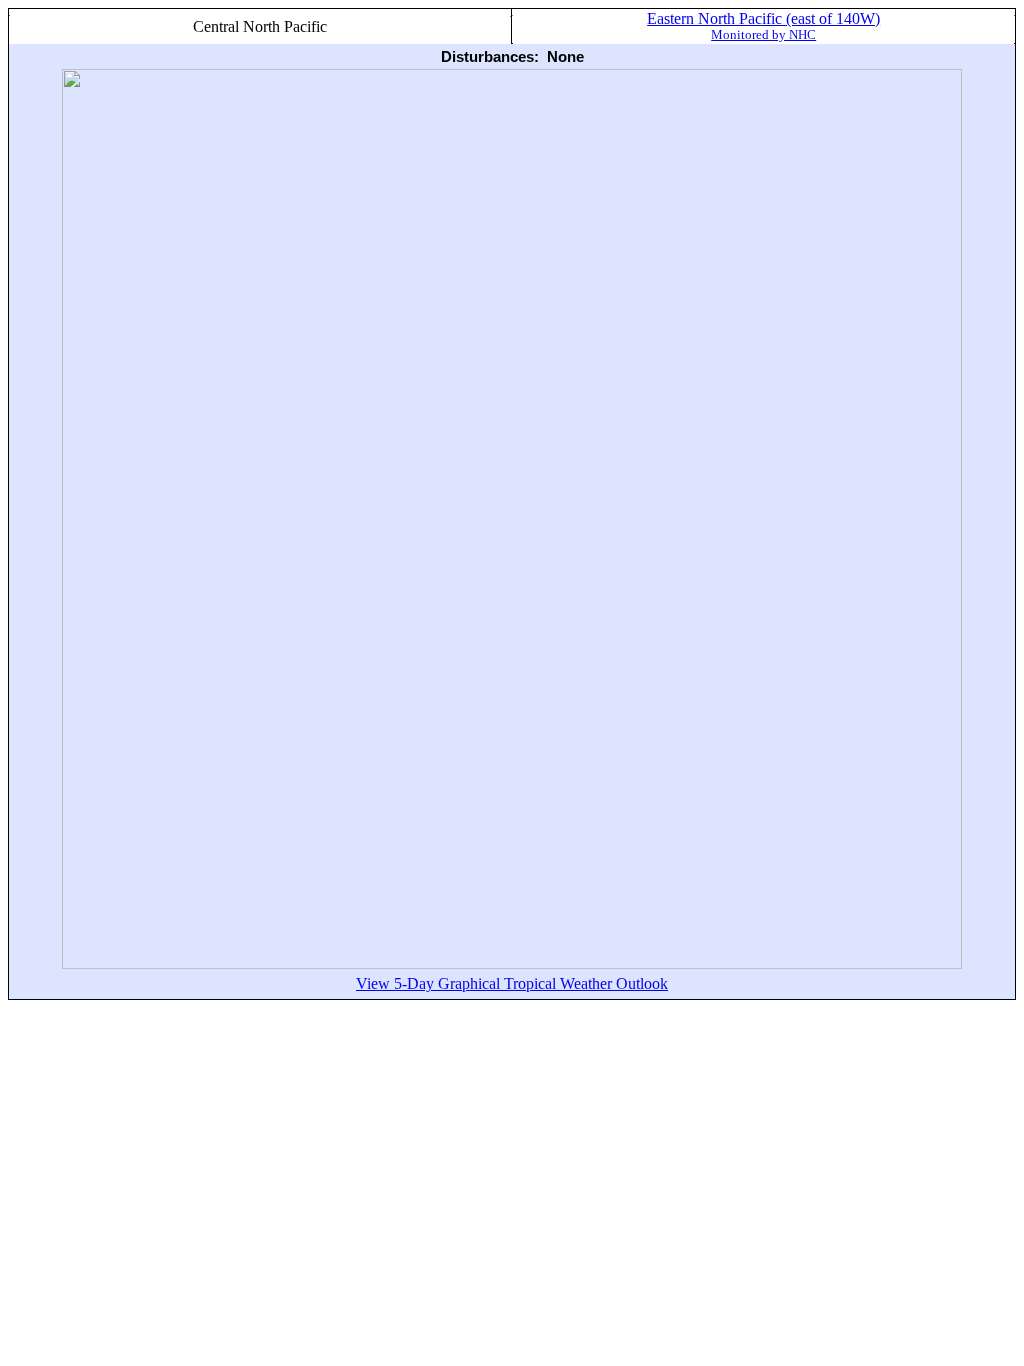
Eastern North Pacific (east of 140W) (763, 26)
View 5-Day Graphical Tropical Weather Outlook (512, 983)
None (565, 56)
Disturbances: (490, 56)
